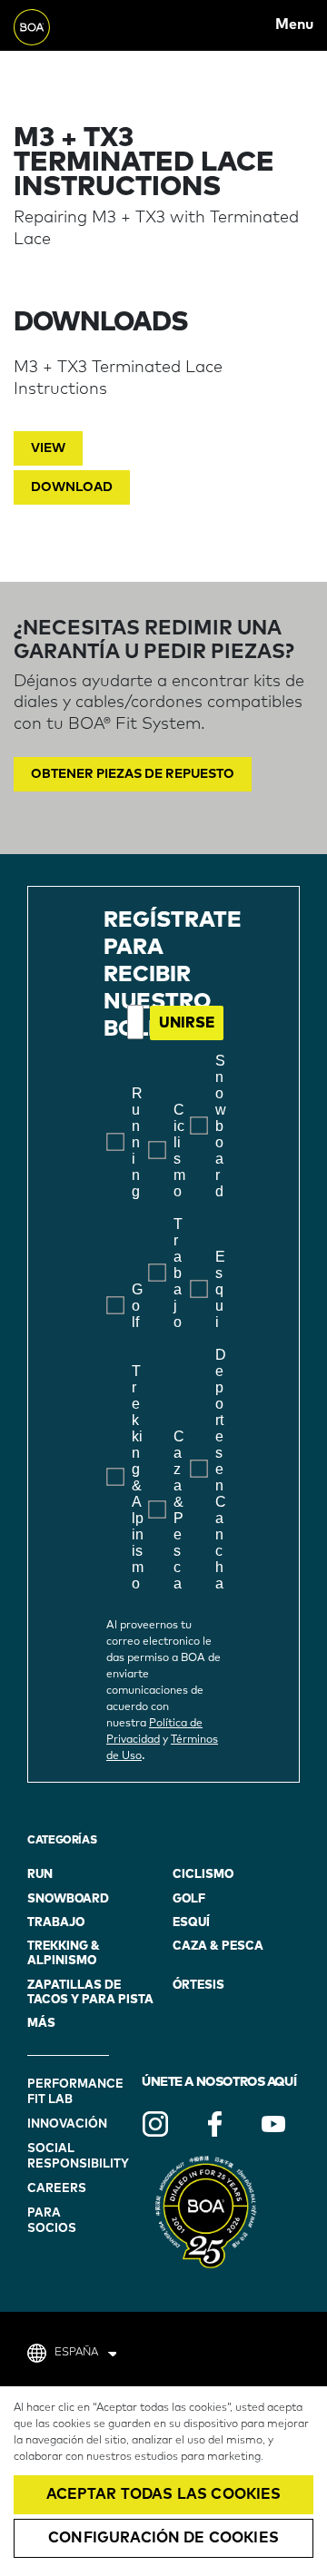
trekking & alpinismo (64, 1954)
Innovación (67, 2124)
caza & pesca (218, 1947)
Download (72, 487)
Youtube (273, 2124)
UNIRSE (187, 1023)
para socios (52, 2221)
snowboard (68, 1899)
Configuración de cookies (163, 2538)
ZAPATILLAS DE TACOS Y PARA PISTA (90, 1993)
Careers (57, 2189)
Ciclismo (203, 1875)
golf (189, 1899)
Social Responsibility (70, 2157)
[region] (163, 2481)
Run (40, 1875)
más (41, 2024)
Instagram (155, 2124)
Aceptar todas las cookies (164, 2494)
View (48, 448)
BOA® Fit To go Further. (54, 25)
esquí (191, 1923)
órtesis (198, 1986)
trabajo (56, 1923)
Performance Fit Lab (70, 2092)
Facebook (214, 2124)
